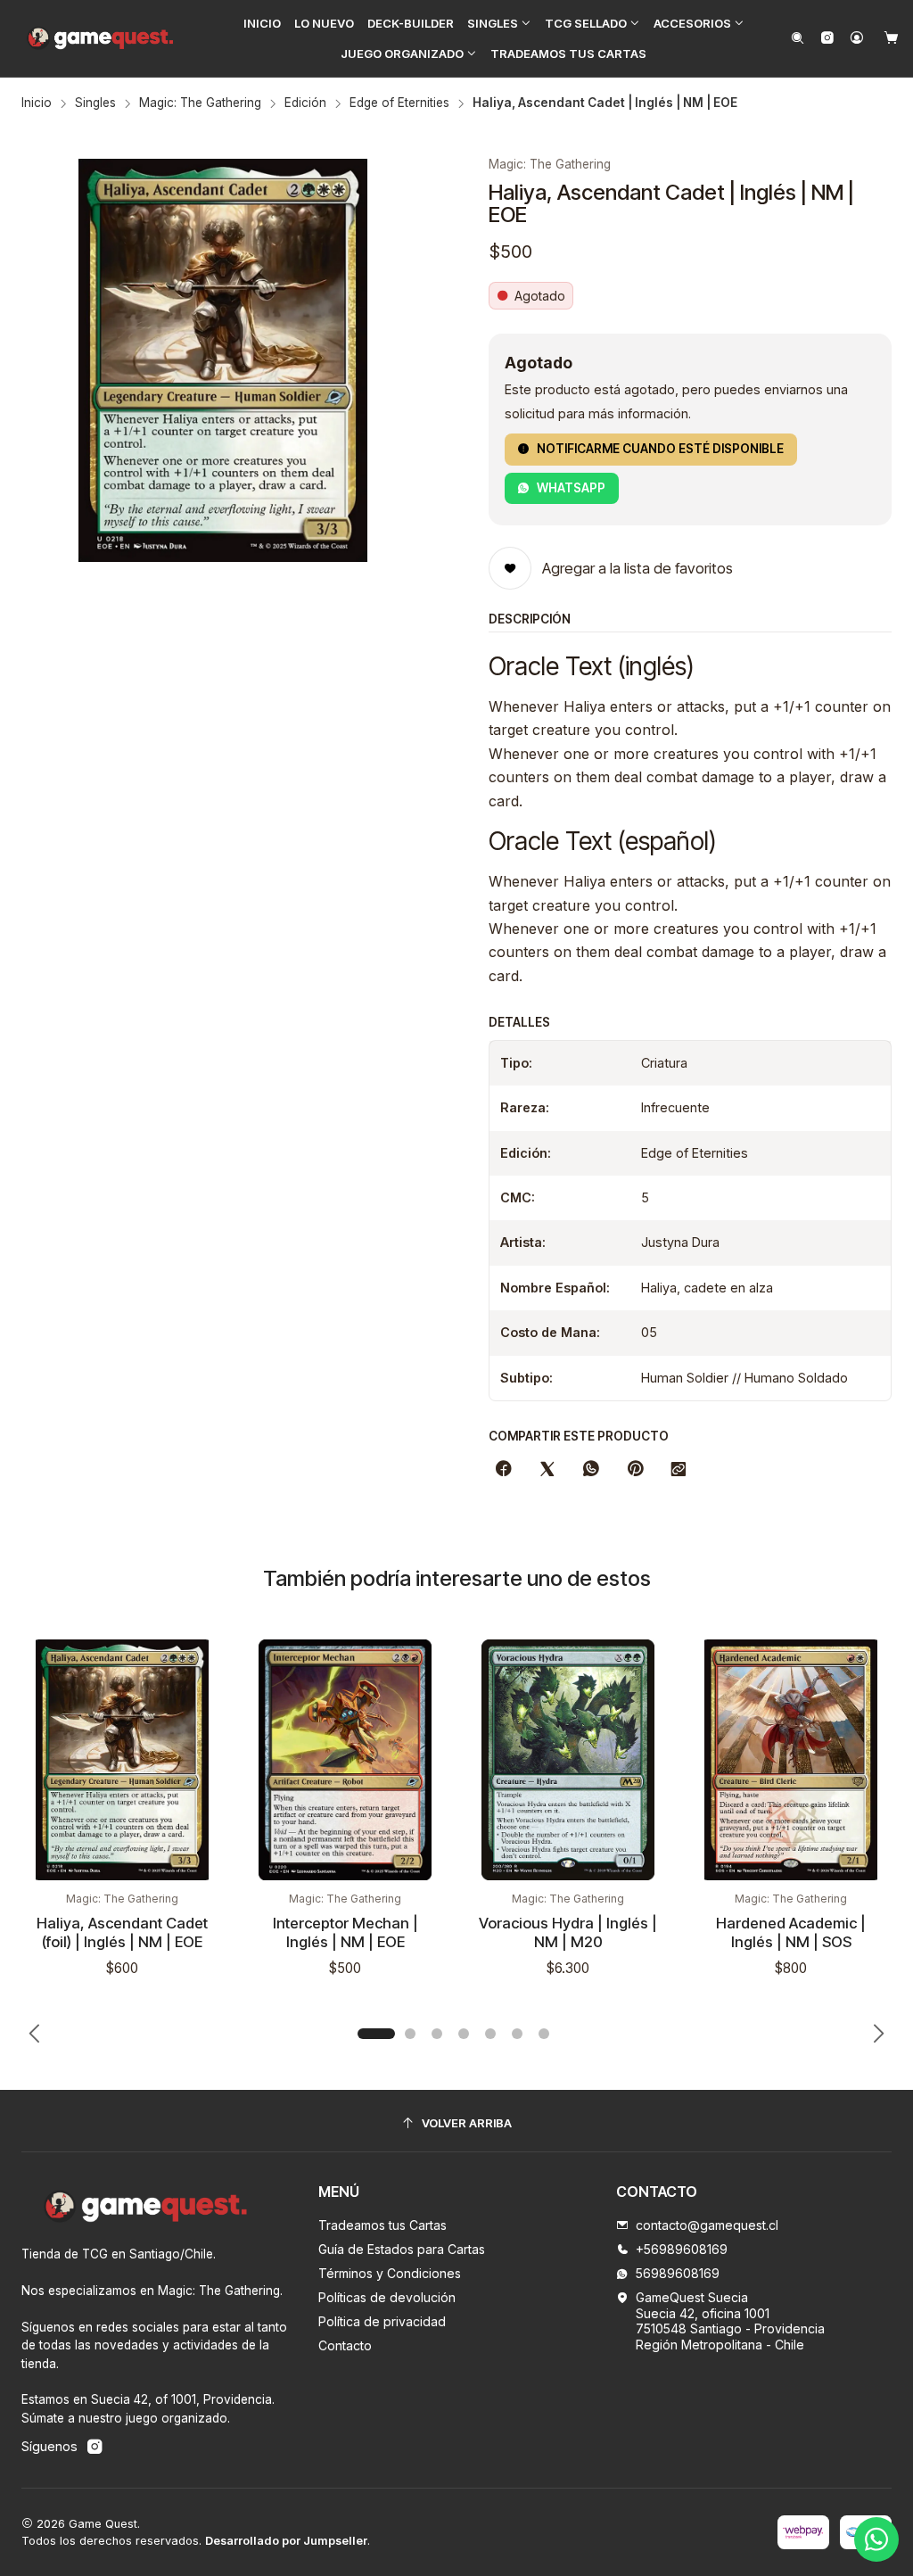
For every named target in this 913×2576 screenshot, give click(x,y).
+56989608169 (682, 2249)
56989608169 (678, 2273)
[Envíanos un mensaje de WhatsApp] (876, 2539)
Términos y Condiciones (390, 2273)
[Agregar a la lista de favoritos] (203, 1680)
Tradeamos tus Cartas (382, 2225)
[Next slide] (878, 2034)
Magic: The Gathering (200, 103)
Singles (95, 103)
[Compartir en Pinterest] (635, 1470)
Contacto (345, 2345)
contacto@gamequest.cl (707, 2225)
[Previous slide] (35, 2034)
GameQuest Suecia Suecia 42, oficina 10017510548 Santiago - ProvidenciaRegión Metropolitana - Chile (730, 2321)
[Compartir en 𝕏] (547, 1470)
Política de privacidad (382, 2321)
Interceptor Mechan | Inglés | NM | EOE (345, 1932)
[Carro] (891, 39)
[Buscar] (798, 39)
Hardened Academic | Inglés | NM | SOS (791, 1932)
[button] (499, 23)
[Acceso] (857, 39)
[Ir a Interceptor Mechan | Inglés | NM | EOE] (345, 1759)
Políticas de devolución (387, 2297)
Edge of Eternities (399, 103)
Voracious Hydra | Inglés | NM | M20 (568, 1932)
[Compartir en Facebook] (504, 1470)
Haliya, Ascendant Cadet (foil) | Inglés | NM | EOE (122, 1932)
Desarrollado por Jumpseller (286, 2541)
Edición (305, 103)
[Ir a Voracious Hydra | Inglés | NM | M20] (568, 1759)
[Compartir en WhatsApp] (591, 1470)
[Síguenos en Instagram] (827, 39)
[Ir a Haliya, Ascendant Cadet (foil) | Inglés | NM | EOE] (122, 1759)
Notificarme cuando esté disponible (660, 449)
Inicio (37, 103)
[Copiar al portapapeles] (679, 1470)
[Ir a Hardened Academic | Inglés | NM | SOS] (791, 1759)
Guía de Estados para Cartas (402, 2249)
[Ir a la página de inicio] (101, 38)
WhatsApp (571, 488)
